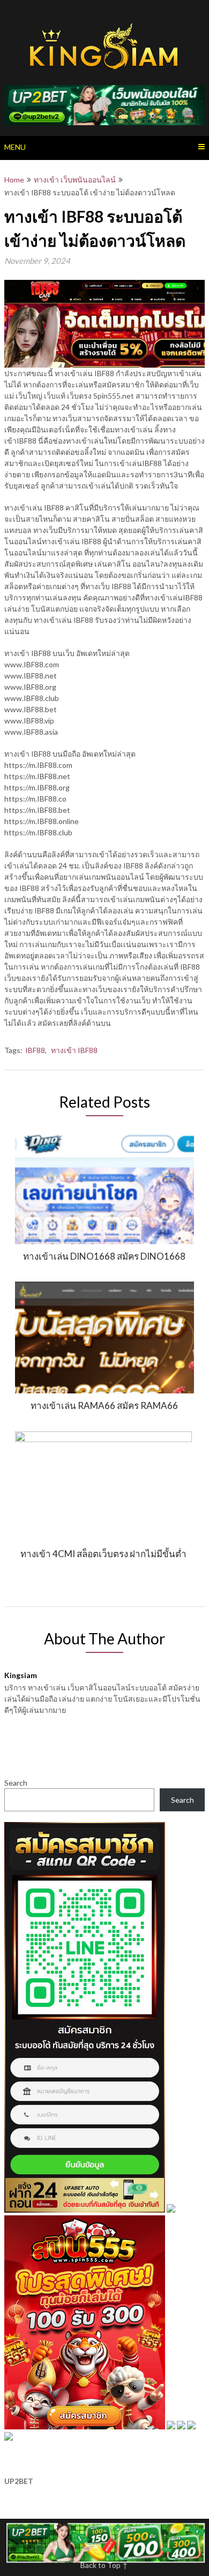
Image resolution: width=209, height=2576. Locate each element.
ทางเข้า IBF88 (74, 1050)
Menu (15, 147)
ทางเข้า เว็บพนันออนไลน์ (75, 180)
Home (14, 180)
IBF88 (35, 1050)
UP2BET (19, 2481)
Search (16, 1783)
